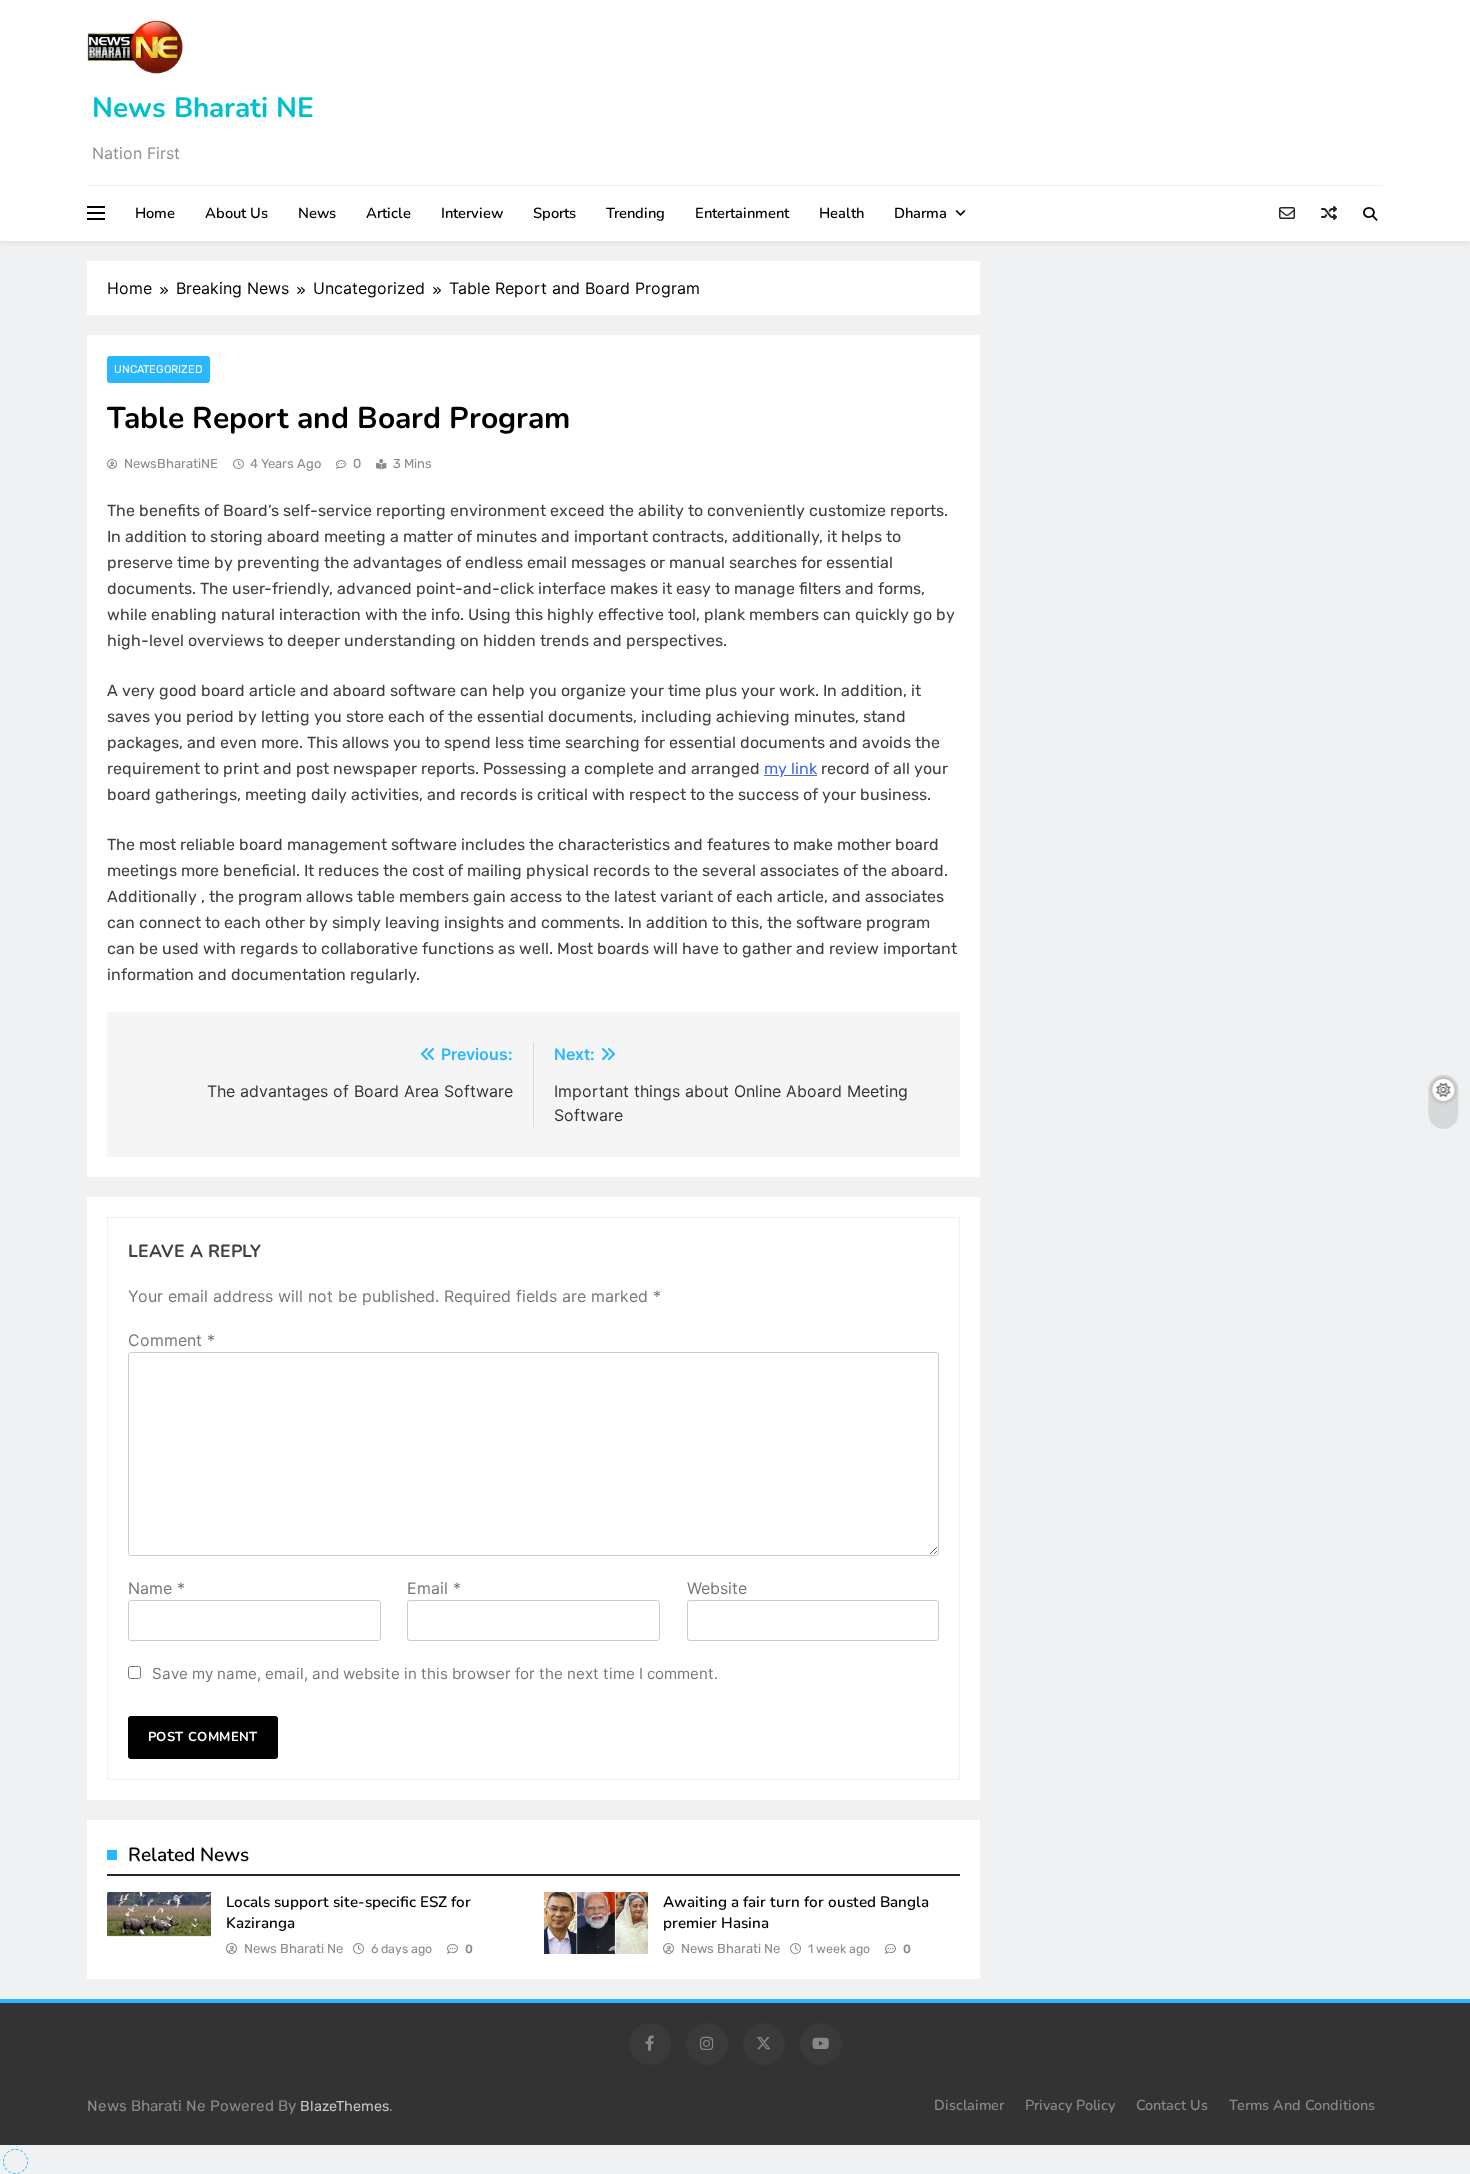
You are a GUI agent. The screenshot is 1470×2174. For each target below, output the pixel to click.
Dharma (920, 213)
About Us (236, 213)
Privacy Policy (1070, 2105)
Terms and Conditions (1302, 2105)
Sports (554, 213)
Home (155, 213)
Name (156, 1588)
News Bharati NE (203, 108)
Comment (171, 1340)
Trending (635, 213)
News (317, 213)
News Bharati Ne (293, 1948)
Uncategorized (158, 369)
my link (790, 768)
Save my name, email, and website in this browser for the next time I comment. (435, 1673)
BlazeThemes (344, 2106)
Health (841, 213)
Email (434, 1588)
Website (717, 1588)
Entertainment (742, 213)
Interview (472, 213)
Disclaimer (969, 2105)
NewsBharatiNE (171, 463)
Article (388, 213)
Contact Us (1172, 2105)
